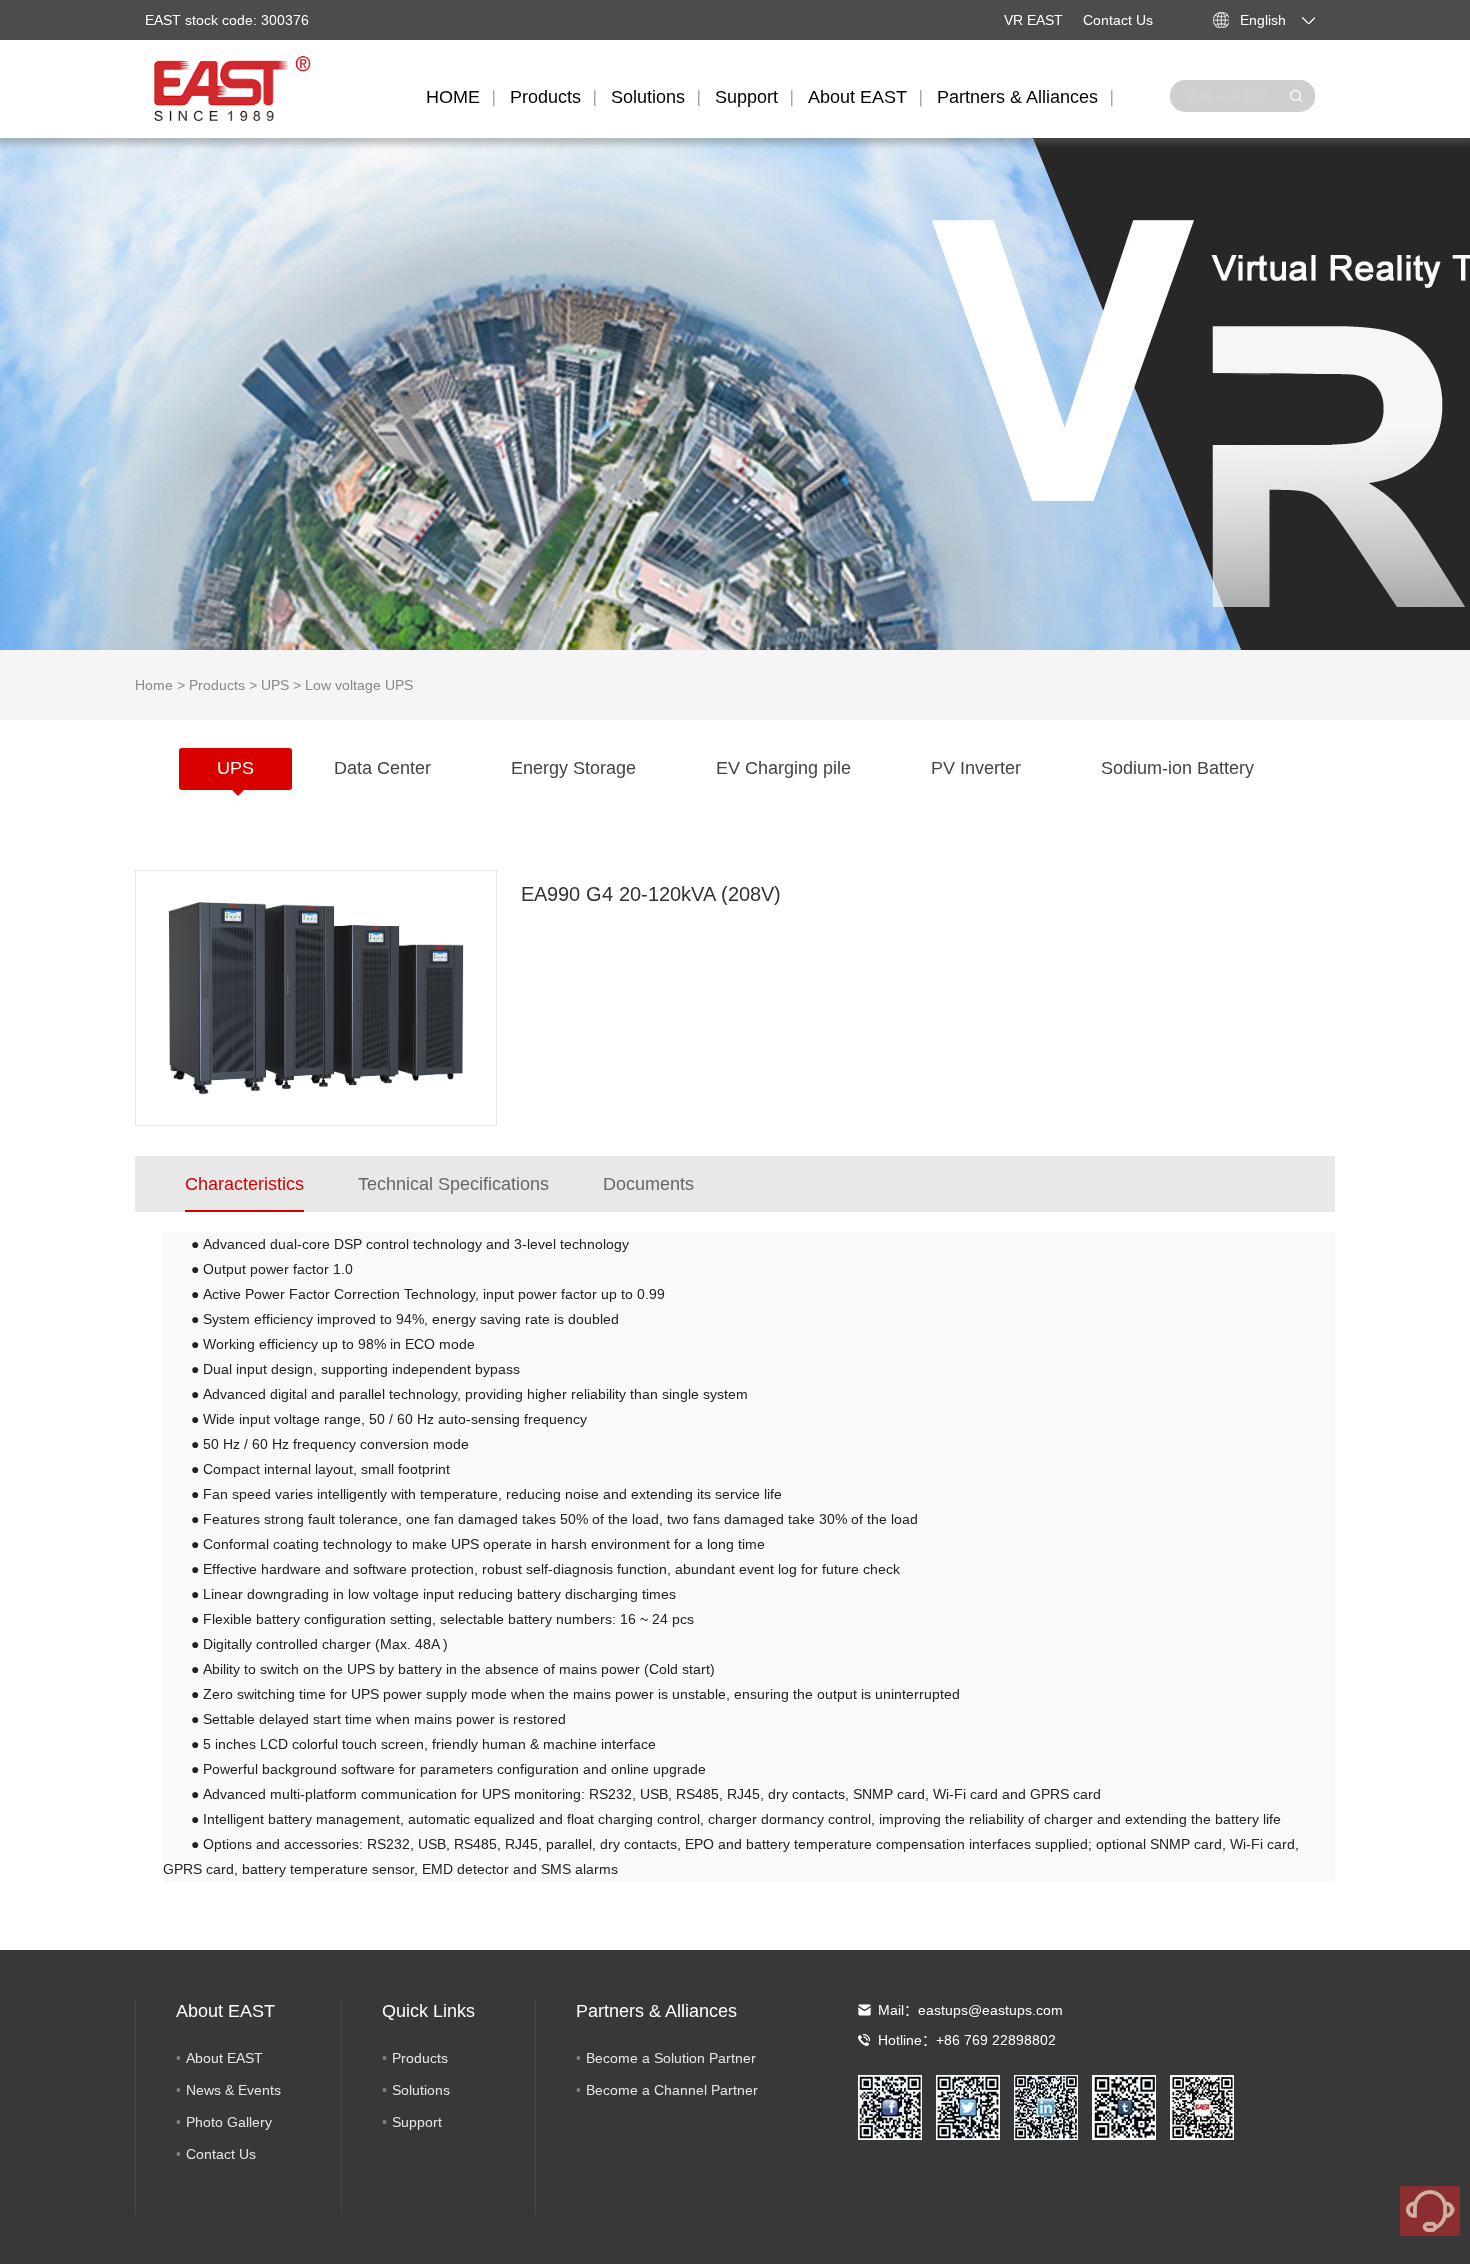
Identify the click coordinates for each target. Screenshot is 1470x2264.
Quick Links (428, 2011)
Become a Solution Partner (671, 2058)
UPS (275, 685)
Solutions (648, 97)
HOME (453, 97)
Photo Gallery (229, 2122)
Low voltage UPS (359, 685)
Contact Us (1118, 20)
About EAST (857, 97)
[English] (1320, 20)
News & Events (233, 2090)
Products (545, 97)
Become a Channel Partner (672, 2090)
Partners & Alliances (1017, 97)
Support (746, 97)
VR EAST (1033, 20)
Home (154, 685)
